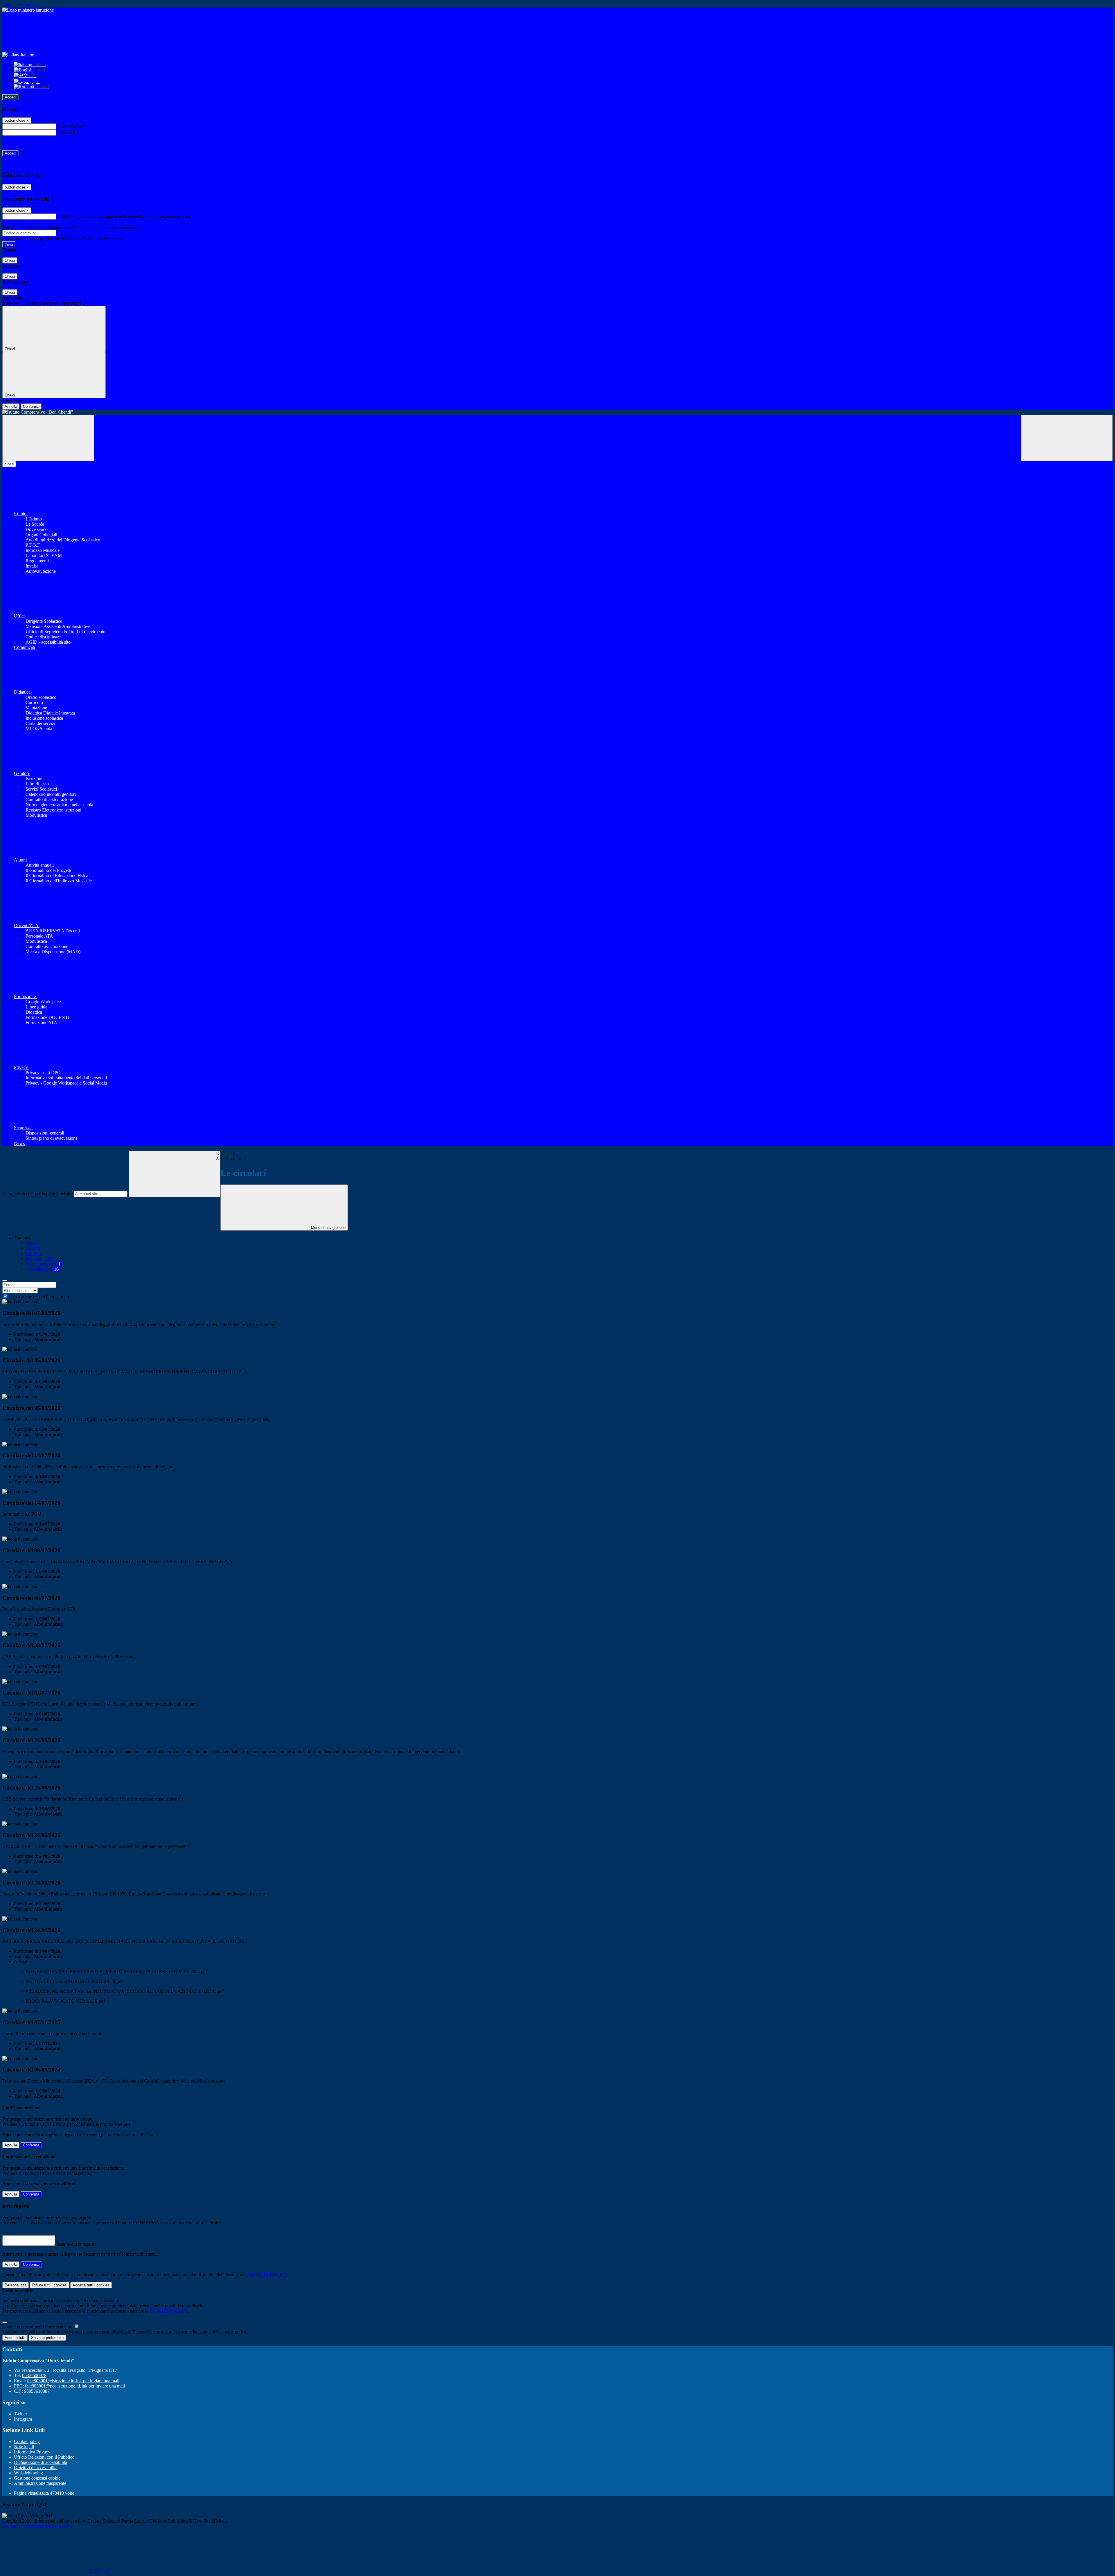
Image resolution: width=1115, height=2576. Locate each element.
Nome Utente (70, 126)
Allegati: (22, 1962)
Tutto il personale (43, 1264)
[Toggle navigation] (48, 438)
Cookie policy (27, 2441)
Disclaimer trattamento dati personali (36, 2526)
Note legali (24, 2447)
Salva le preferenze (47, 2338)
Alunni (32, 1243)
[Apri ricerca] (1067, 438)
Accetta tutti (91, 2285)
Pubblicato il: (26, 1334)
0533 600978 (34, 2375)
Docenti (33, 1248)
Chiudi (10, 260)
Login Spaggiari (151, 228)
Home (226, 1153)
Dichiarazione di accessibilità (41, 2462)
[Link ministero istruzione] (28, 10)
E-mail (63, 216)
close (9, 464)
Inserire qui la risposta (76, 2244)
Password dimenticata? (23, 143)
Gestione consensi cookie (37, 2478)
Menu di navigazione (328, 1228)
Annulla (11, 406)
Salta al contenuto (19, 5)
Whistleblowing (28, 2473)
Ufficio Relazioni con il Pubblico (44, 2457)
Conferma (31, 406)
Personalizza (16, 2285)
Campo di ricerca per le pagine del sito (37, 1194)
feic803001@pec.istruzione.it (75, 2386)
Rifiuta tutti (50, 2285)
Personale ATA (39, 1259)
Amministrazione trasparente (40, 2483)
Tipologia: (23, 1339)
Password (66, 132)
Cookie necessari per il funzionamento (38, 2327)
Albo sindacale (42, 1269)
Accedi (10, 97)
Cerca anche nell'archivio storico (39, 1296)
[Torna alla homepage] (557, 412)
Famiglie (34, 1253)
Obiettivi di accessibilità (36, 2468)
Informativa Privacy (32, 2452)
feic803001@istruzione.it (73, 2381)
